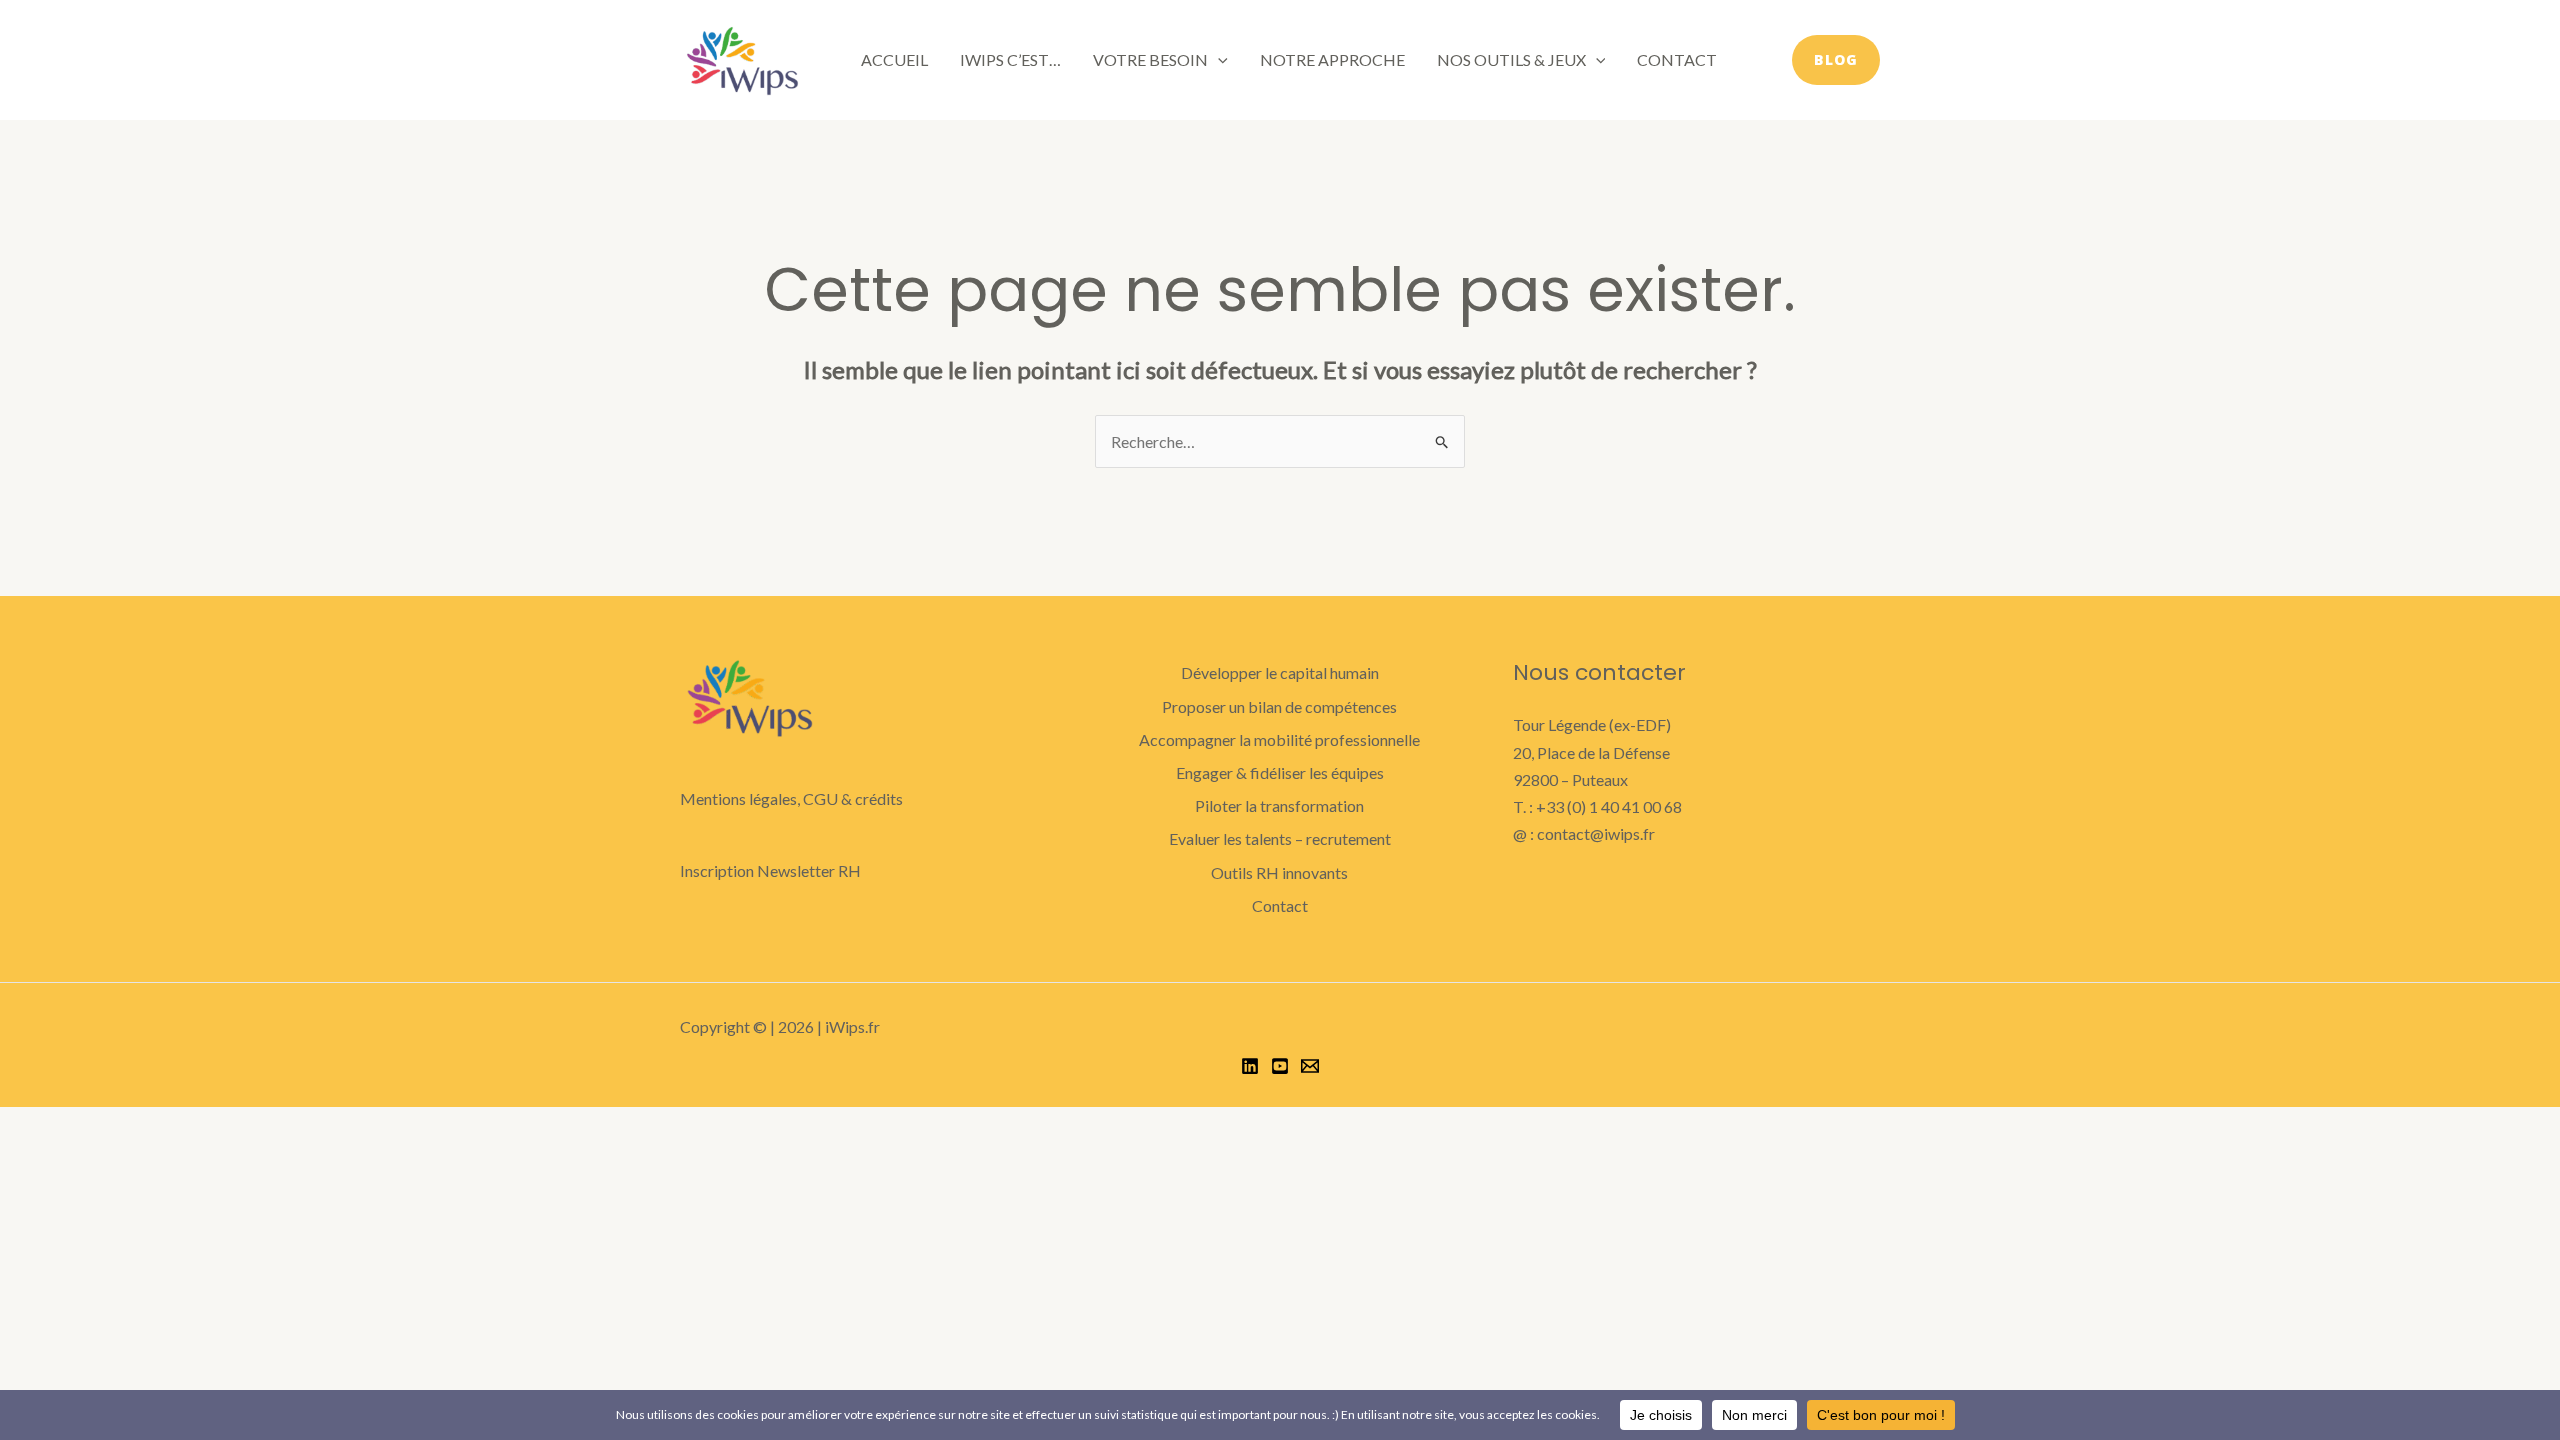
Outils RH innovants (1279, 872)
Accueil (894, 59)
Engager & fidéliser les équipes (1280, 772)
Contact (1677, 59)
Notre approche (1332, 59)
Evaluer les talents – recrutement (1280, 838)
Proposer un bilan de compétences (1279, 706)
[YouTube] (1280, 1066)
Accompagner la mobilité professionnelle (1279, 739)
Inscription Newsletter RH (770, 870)
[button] (1218, 60)
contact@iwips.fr (1596, 833)
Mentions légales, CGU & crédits (791, 798)
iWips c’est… (1010, 59)
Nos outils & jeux (1511, 59)
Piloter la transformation (1279, 805)
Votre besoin (1150, 59)
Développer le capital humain (1280, 672)
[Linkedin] (1250, 1066)
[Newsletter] (1310, 1066)
